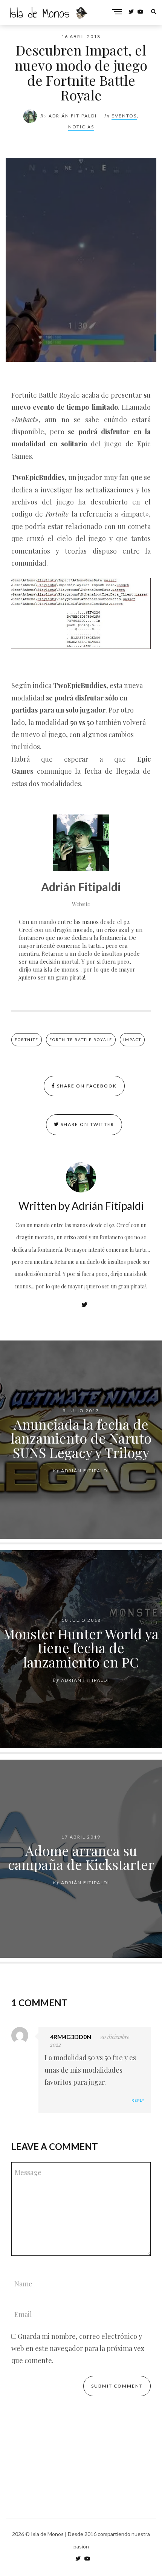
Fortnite (27, 1040)
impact (132, 1040)
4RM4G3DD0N (71, 2037)
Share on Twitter (87, 1124)
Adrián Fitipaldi (73, 116)
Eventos (124, 116)
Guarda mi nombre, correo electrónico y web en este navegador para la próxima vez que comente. (78, 2348)
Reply (138, 2100)
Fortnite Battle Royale (81, 1040)
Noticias (81, 127)
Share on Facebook (86, 1086)
